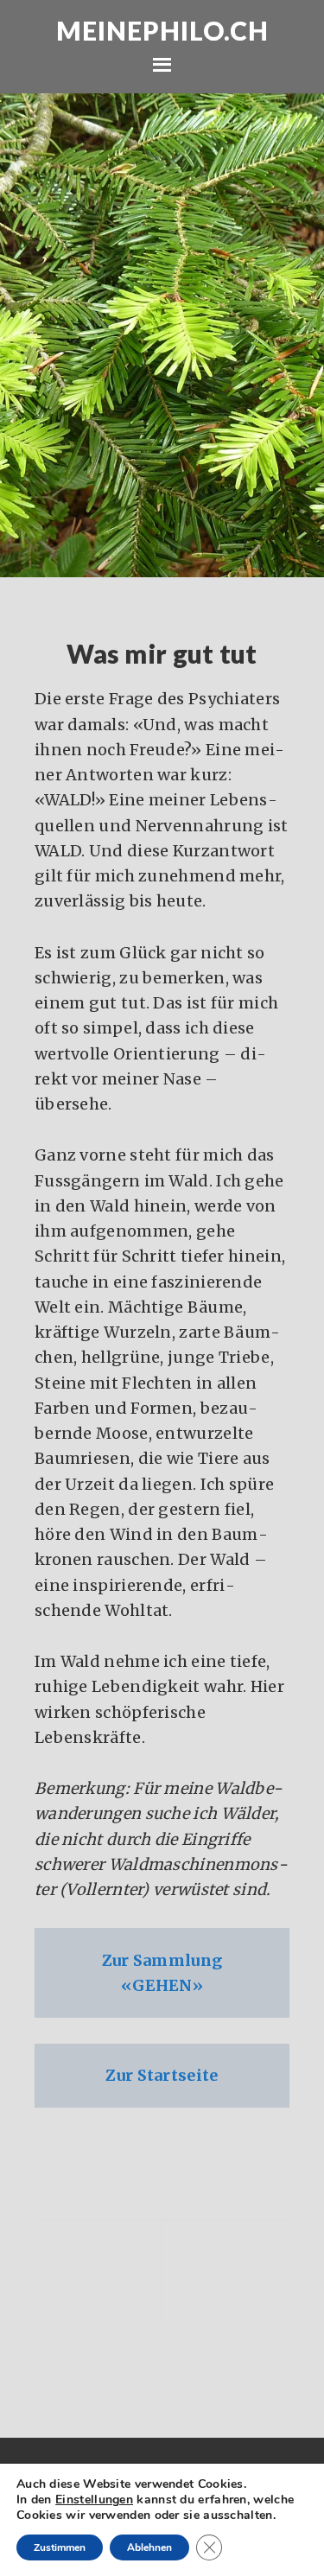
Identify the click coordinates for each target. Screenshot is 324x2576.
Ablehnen (149, 2547)
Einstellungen (94, 2500)
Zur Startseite (162, 2075)
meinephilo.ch (162, 30)
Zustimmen (60, 2547)
